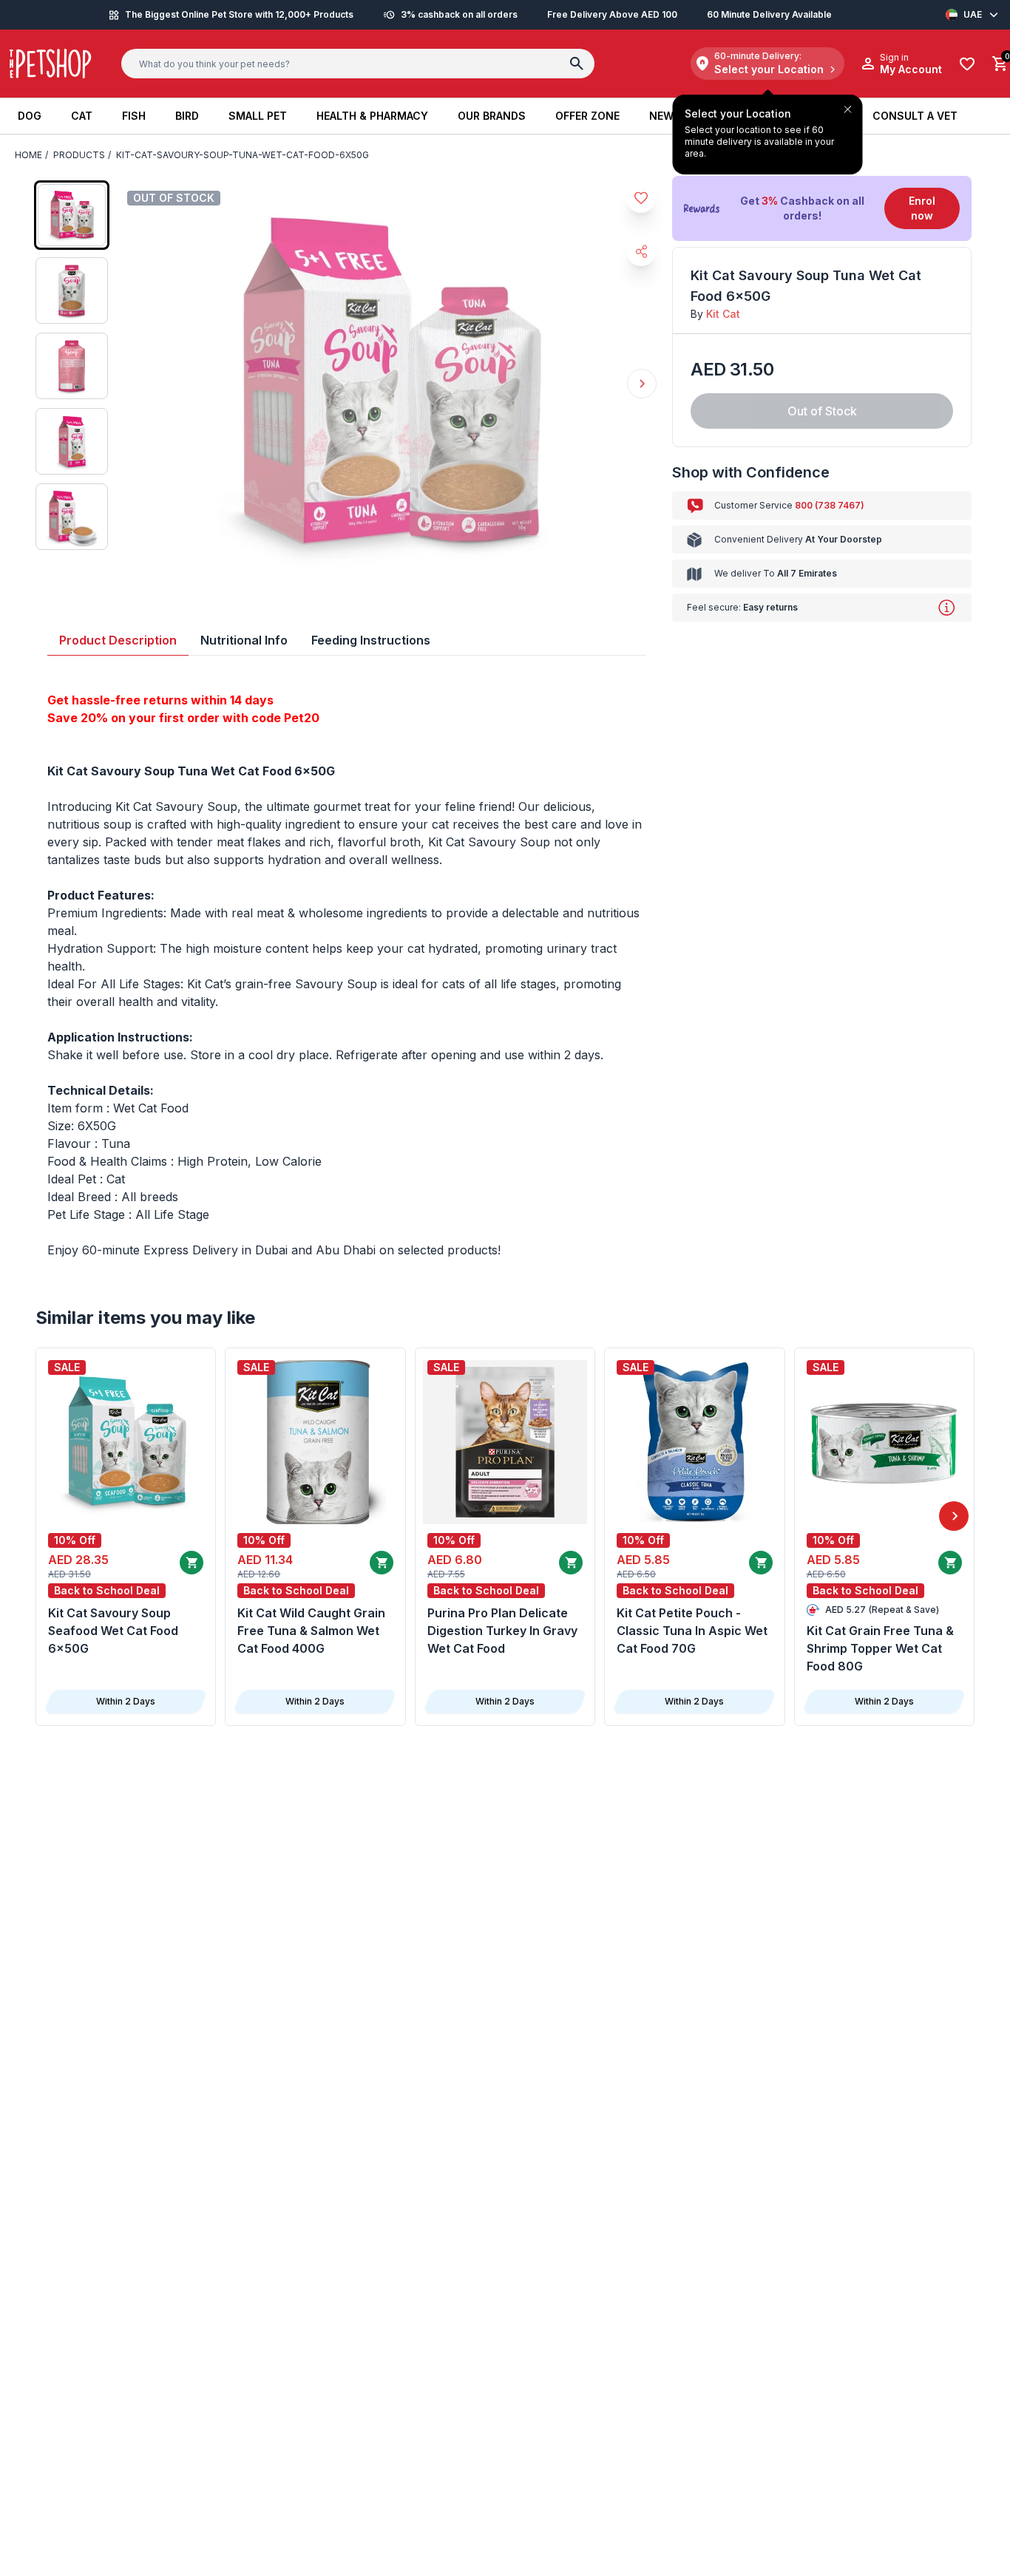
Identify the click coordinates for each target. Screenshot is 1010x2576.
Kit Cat (723, 314)
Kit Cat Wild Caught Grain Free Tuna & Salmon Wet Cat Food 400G (311, 1631)
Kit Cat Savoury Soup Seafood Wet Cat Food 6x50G (113, 1631)
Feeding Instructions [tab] (371, 640)
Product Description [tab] (118, 640)
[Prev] (56, 1516)
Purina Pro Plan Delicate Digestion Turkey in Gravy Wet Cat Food (502, 1631)
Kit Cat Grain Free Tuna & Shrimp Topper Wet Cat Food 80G (880, 1648)
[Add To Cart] (192, 1563)
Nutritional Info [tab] (244, 640)
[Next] (954, 1516)
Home (28, 155)
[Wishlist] (967, 64)
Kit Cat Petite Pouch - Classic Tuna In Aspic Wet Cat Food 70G (692, 1631)
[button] (822, 208)
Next (642, 384)
